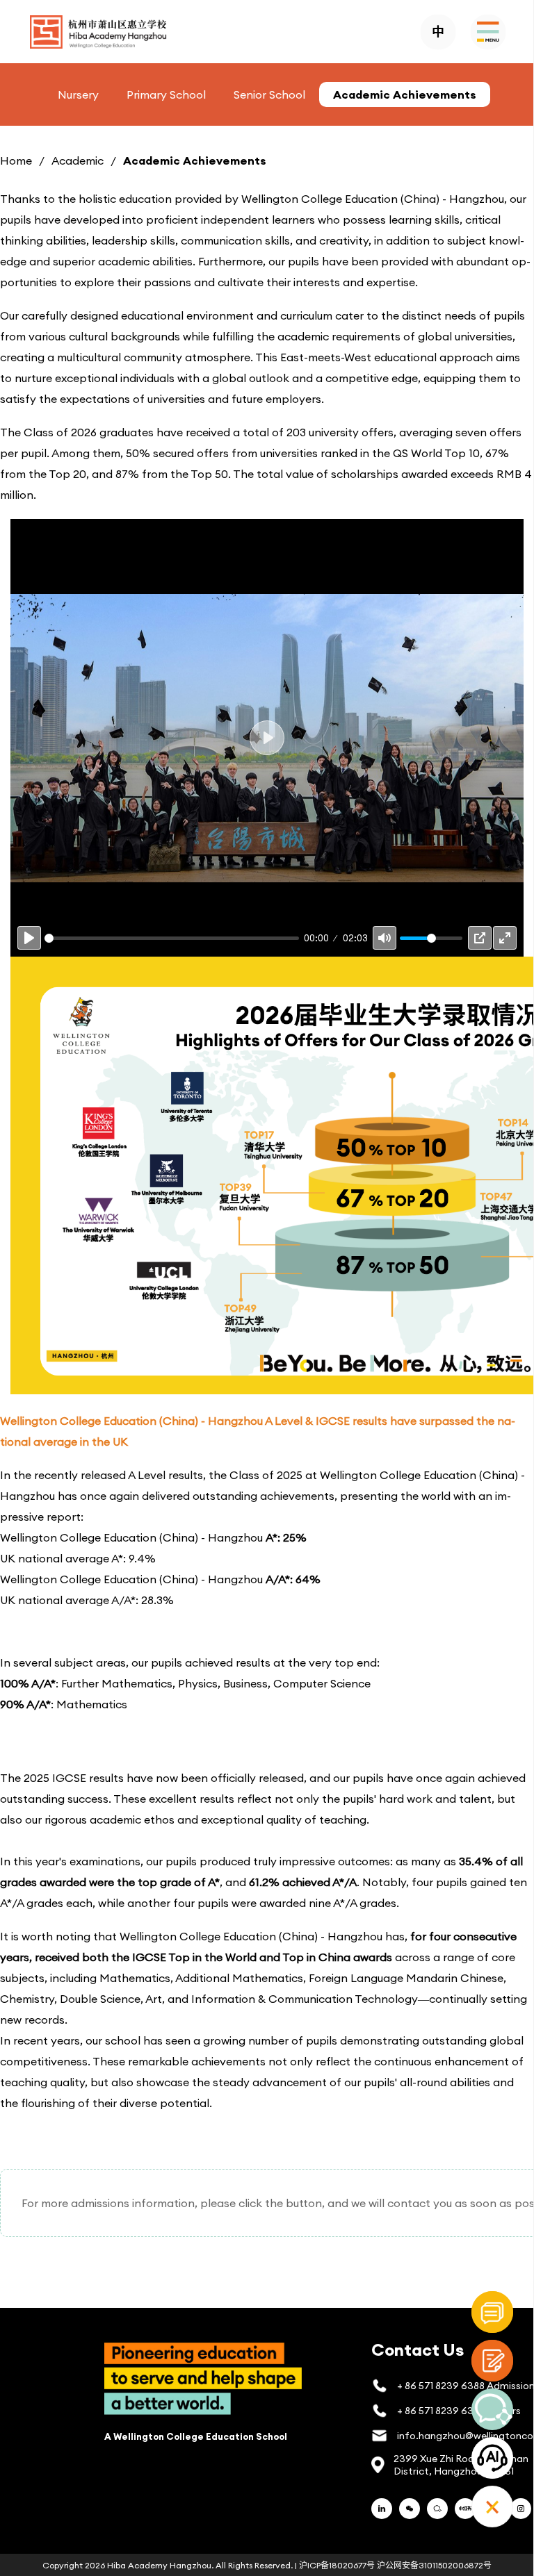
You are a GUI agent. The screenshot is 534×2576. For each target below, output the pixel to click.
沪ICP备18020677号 (337, 2565)
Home (16, 160)
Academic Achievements (405, 94)
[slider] (172, 938)
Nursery (78, 94)
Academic (78, 160)
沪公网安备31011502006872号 (434, 2565)
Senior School (269, 94)
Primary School (166, 94)
